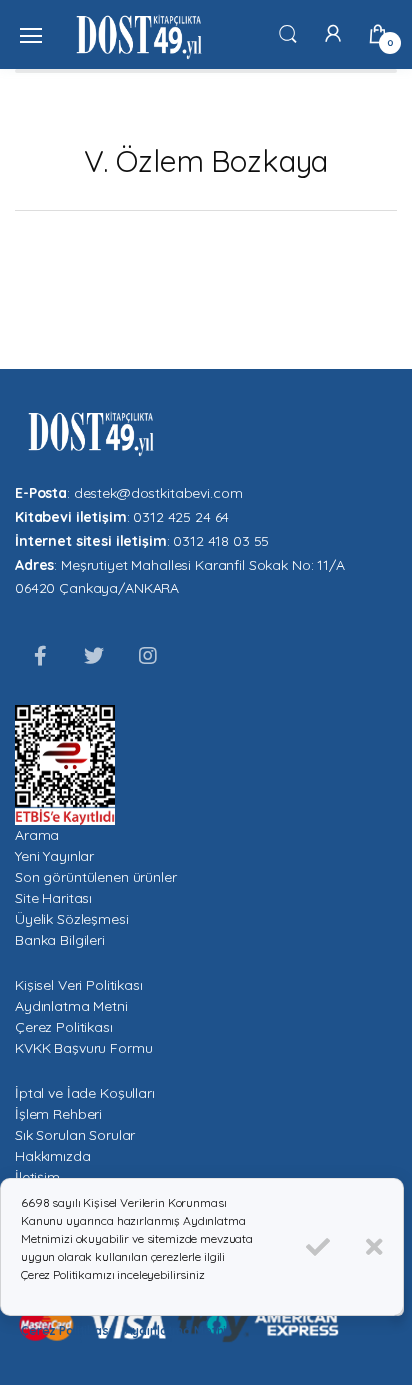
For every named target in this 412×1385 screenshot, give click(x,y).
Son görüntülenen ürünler (96, 877)
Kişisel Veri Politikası (79, 985)
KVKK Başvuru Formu (83, 1048)
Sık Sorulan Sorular (75, 1135)
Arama (37, 835)
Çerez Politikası (64, 1027)
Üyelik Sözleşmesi (72, 919)
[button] (288, 33)
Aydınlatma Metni (71, 1006)
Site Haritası (53, 898)
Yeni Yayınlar (54, 856)
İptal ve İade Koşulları (85, 1093)
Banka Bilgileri (60, 940)
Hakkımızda (53, 1156)
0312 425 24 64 (181, 517)
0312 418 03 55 (221, 541)
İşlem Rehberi (58, 1114)
